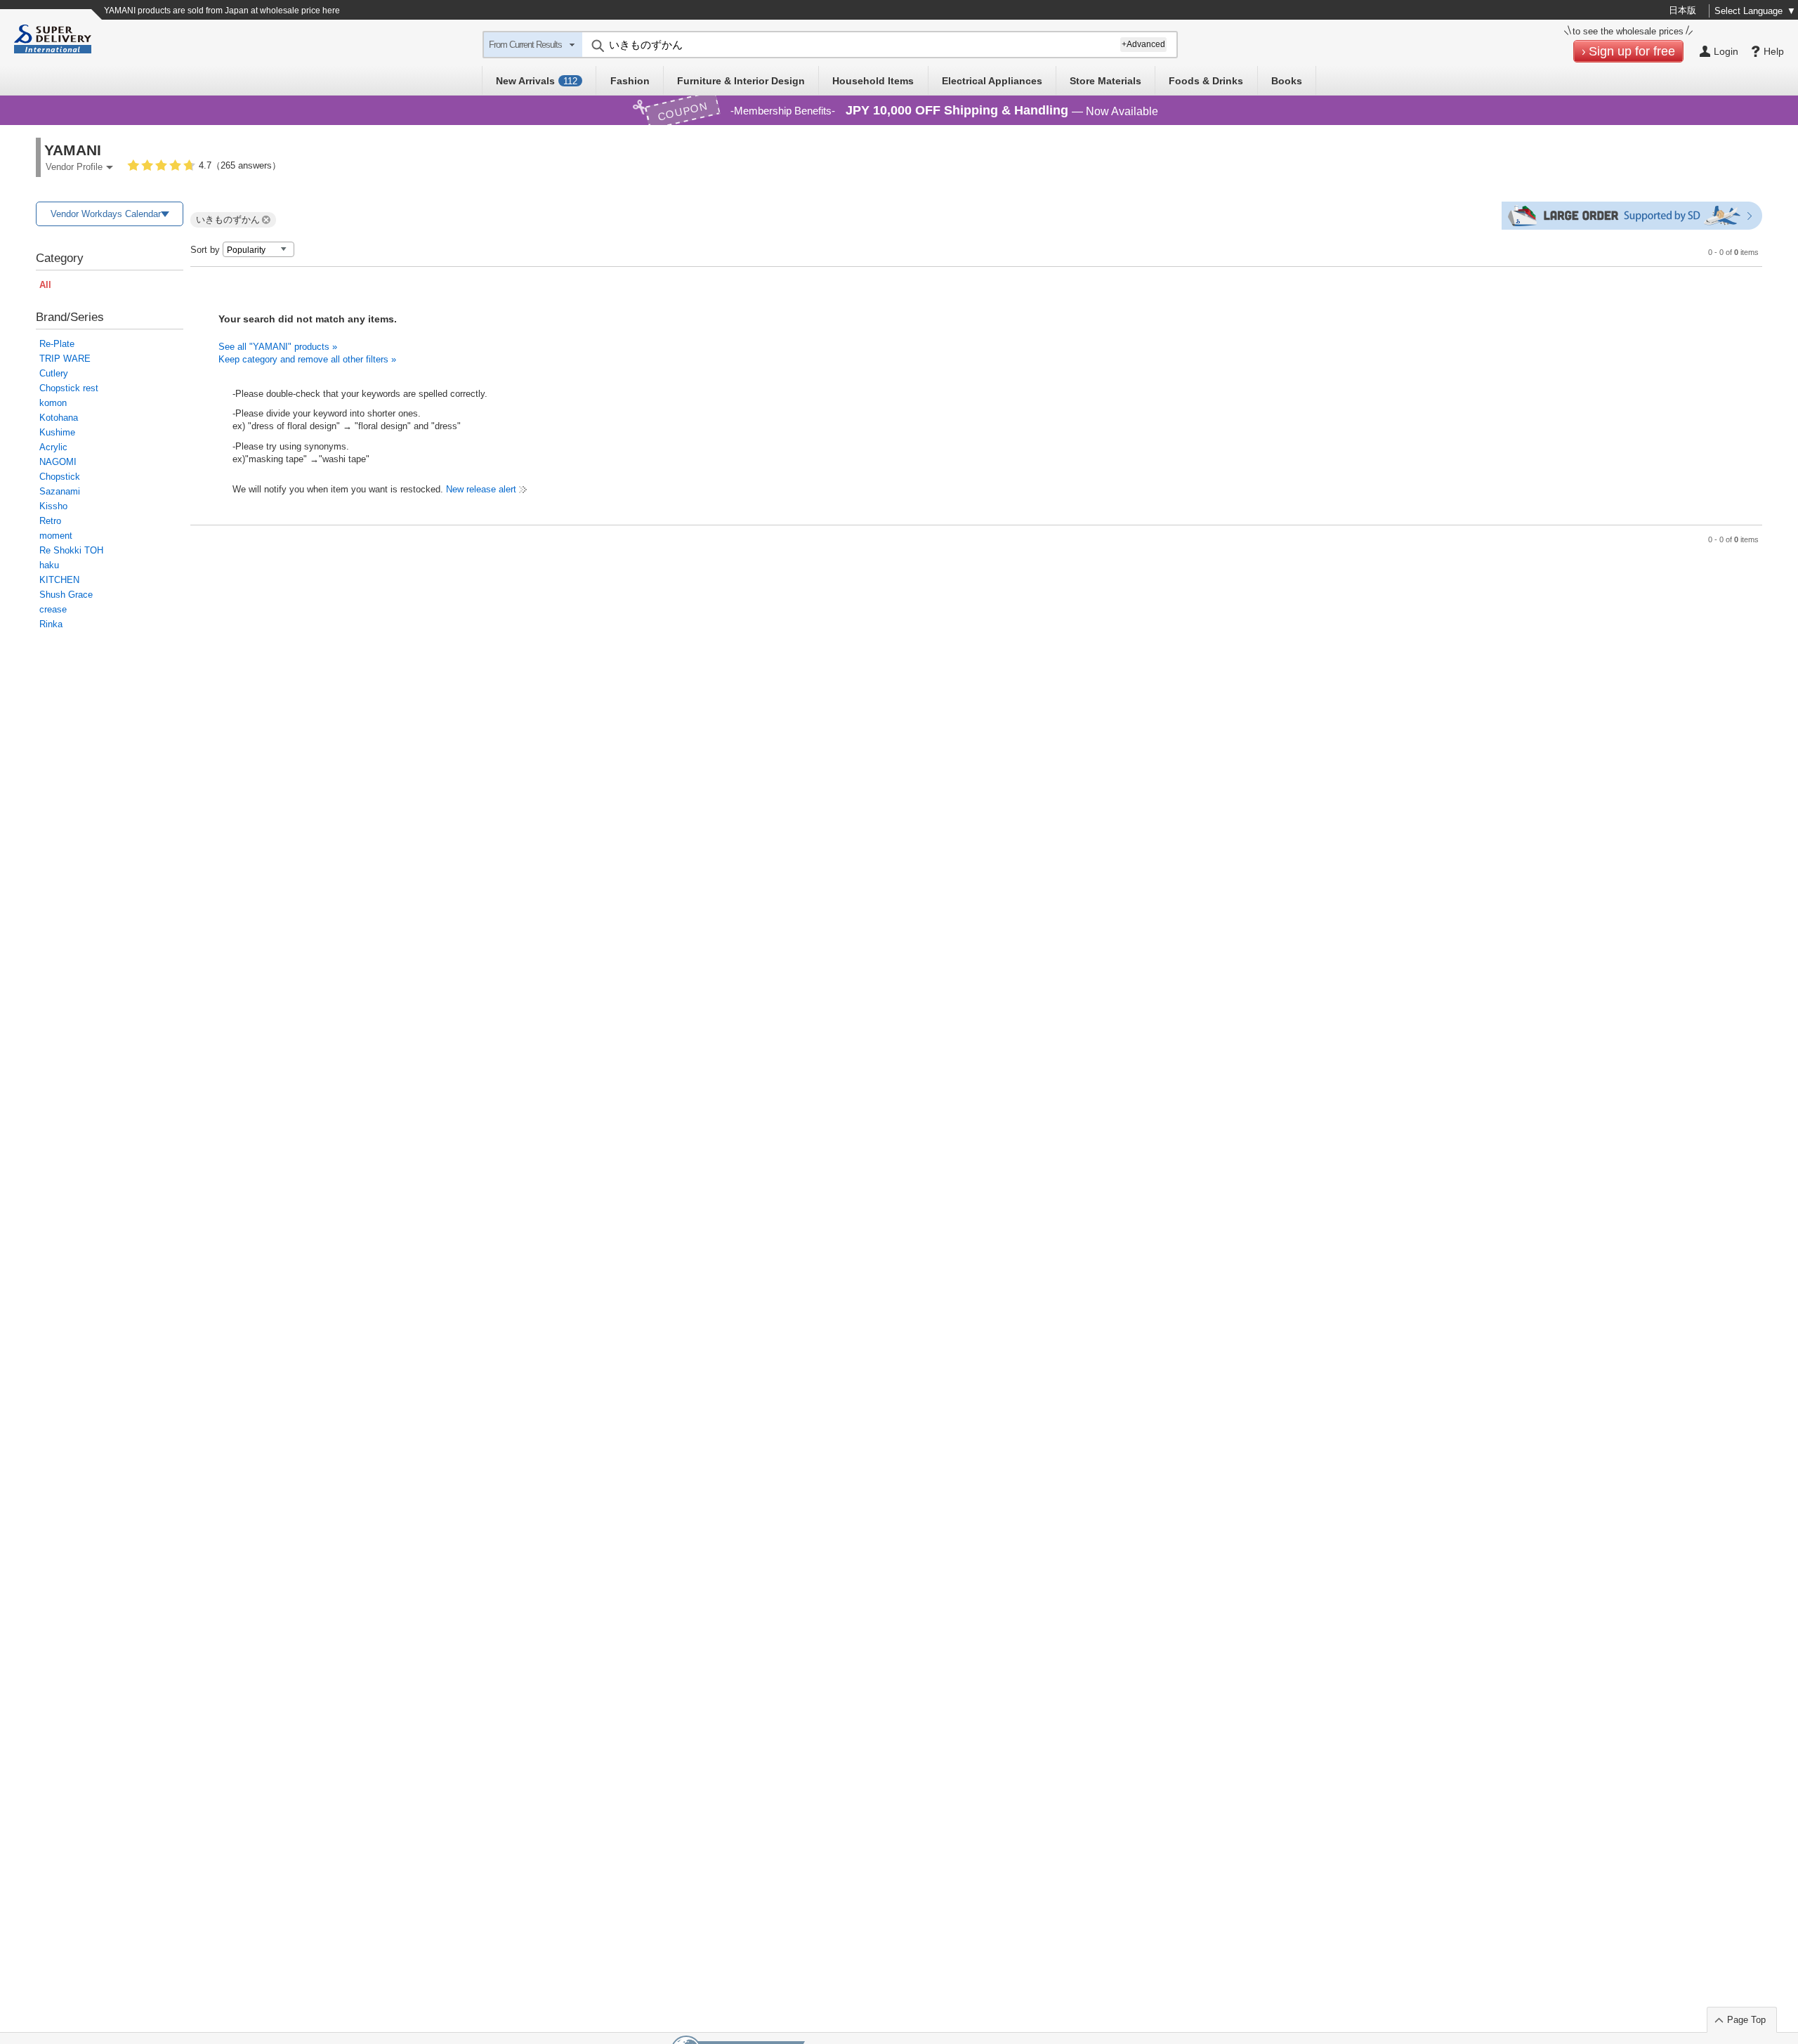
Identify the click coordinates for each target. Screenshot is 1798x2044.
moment (56, 536)
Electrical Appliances (992, 81)
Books (1287, 81)
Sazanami (60, 491)
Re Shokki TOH (71, 550)
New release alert (481, 489)
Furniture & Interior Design (741, 81)
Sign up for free (1632, 51)
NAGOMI (58, 462)
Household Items (873, 81)
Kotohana (59, 418)
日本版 (1682, 10)
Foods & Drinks (1206, 81)
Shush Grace (66, 595)
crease (53, 609)
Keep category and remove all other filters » (307, 359)
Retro (50, 521)
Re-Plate (57, 344)
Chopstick (60, 477)
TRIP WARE (65, 359)
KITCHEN (59, 580)
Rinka (51, 624)
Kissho (53, 506)
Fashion (630, 81)
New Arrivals (537, 81)
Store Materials (1105, 81)
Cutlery (54, 373)
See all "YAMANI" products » (278, 347)
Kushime (57, 432)
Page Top (1746, 2020)
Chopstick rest (69, 388)
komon (53, 403)
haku (49, 565)
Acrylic (53, 447)
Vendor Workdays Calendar (106, 214)
